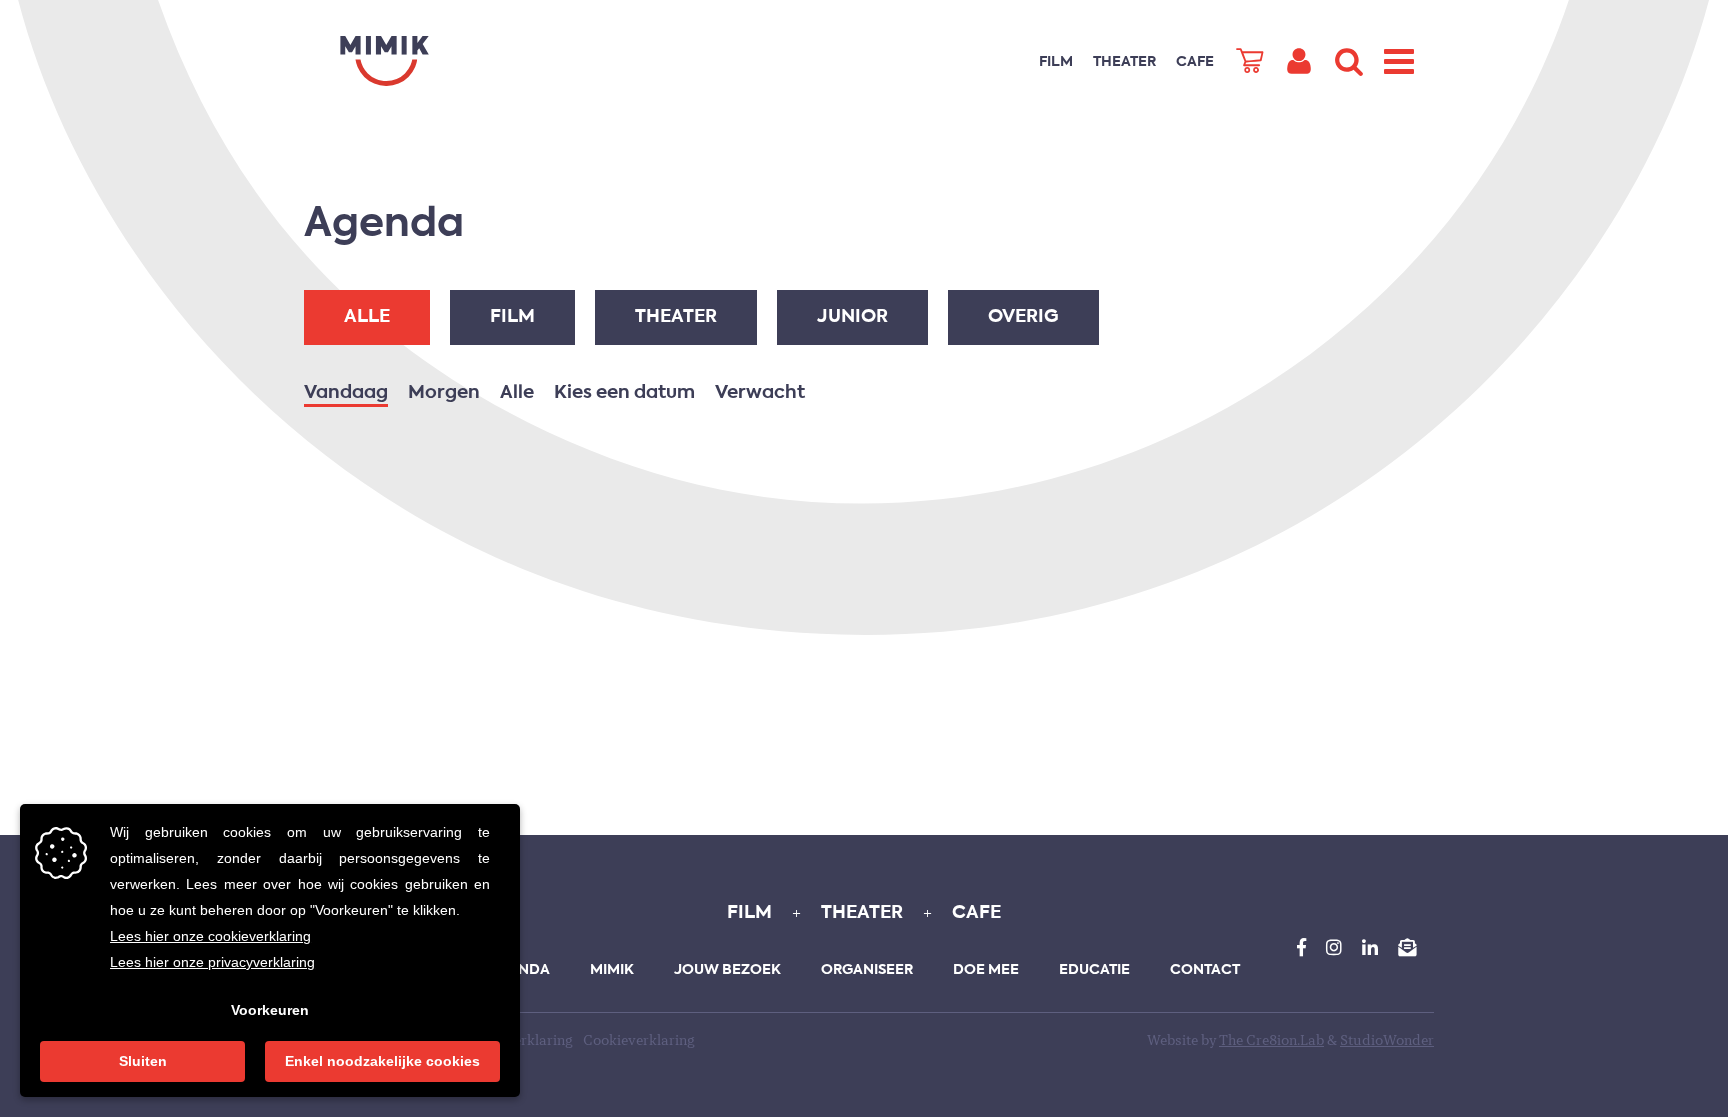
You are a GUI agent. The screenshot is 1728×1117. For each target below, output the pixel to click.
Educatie (1094, 970)
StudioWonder (1387, 1040)
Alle (367, 317)
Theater (1124, 62)
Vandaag (346, 393)
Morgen (444, 393)
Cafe (1195, 62)
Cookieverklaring (639, 1040)
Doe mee (986, 970)
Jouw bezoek (727, 970)
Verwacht (760, 393)
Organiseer (867, 970)
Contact (1205, 970)
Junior (852, 317)
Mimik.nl (384, 61)
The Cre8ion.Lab (1271, 1040)
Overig (1023, 317)
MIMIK (612, 970)
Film (1056, 62)
